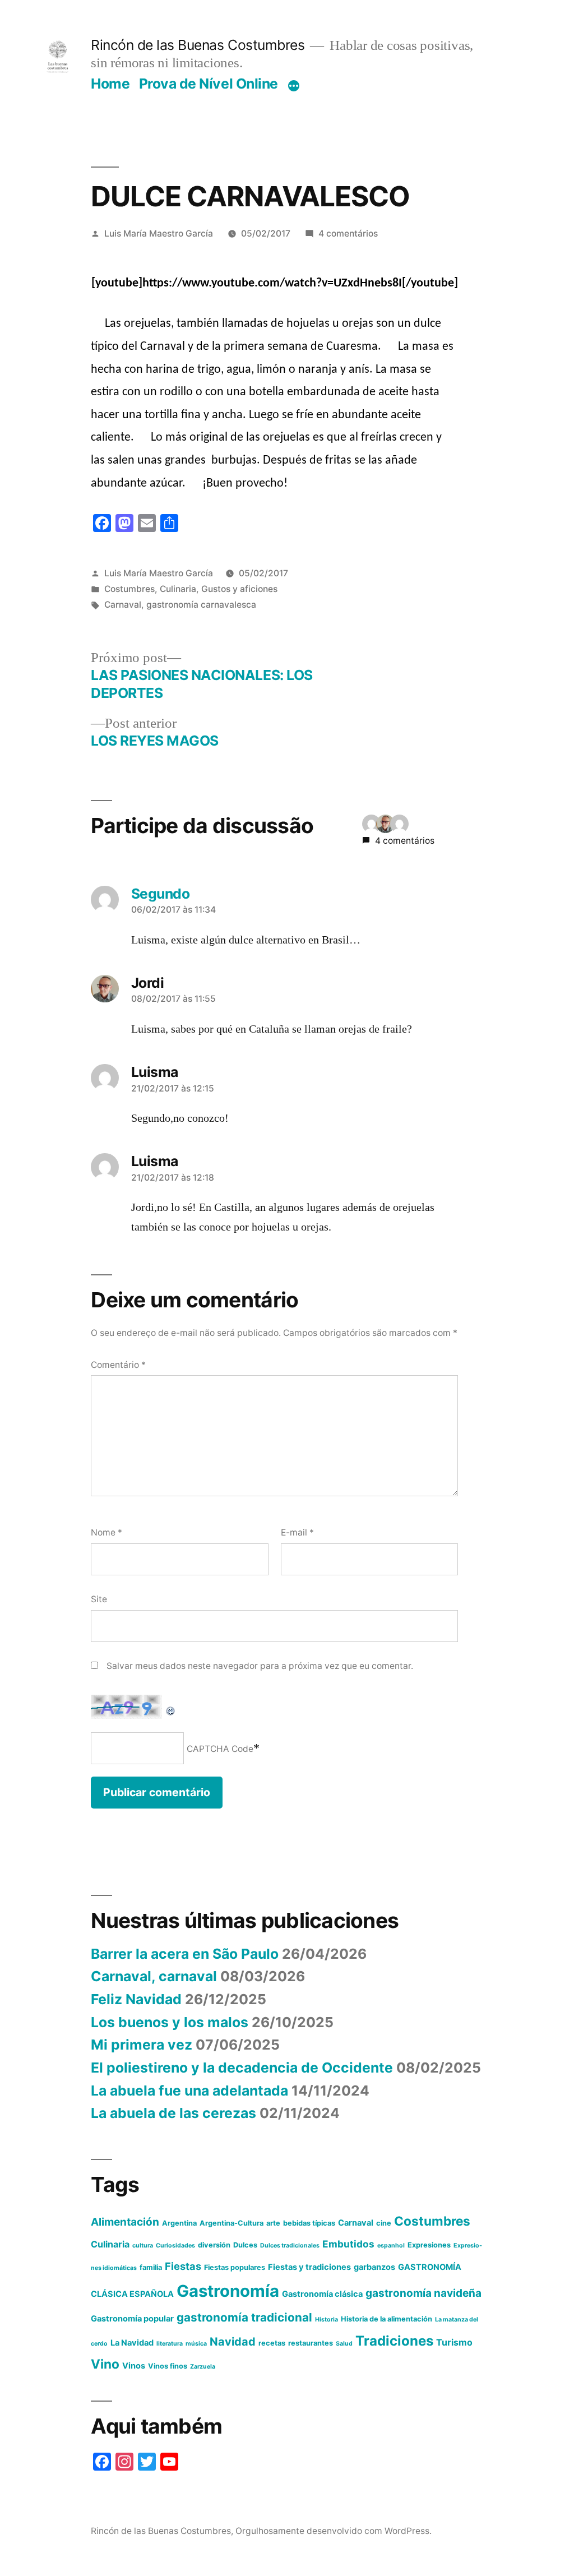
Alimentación (125, 2222)
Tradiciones (394, 2341)
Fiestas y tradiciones (309, 2267)
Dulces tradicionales (290, 2246)
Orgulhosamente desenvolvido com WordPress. (334, 2531)
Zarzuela (203, 2367)
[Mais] (294, 86)
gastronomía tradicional (244, 2317)
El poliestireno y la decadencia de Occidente (242, 2068)
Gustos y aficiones (239, 589)
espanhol (391, 2246)
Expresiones (429, 2245)
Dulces (245, 2245)
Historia (327, 2320)
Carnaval (123, 605)
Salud (344, 2344)
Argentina (179, 2223)
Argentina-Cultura (232, 2223)
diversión (214, 2245)
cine (384, 2223)
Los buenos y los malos (170, 2022)
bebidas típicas (309, 2223)
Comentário (118, 1365)
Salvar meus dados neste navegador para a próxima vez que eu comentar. (260, 1666)
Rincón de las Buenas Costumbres (198, 45)
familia (151, 2267)
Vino (105, 2364)
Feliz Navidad (136, 1999)
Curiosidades (175, 2246)
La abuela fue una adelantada (189, 2091)
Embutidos (348, 2244)
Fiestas (183, 2266)
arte (273, 2223)
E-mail (297, 1532)
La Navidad (132, 2343)
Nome (107, 1532)
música (196, 2344)
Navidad (233, 2342)
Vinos (134, 2366)
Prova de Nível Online (209, 84)
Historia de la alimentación (386, 2319)
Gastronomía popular (132, 2319)
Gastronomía (228, 2291)
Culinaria (178, 589)
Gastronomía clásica (322, 2294)
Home (110, 84)
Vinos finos (168, 2366)
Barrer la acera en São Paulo (185, 1954)
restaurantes (311, 2343)
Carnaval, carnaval (154, 1976)
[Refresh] (171, 1705)
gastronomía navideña (423, 2293)
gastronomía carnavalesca (201, 605)
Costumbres (129, 589)
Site (99, 1599)
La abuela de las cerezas (173, 2113)
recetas (272, 2343)
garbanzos (374, 2267)
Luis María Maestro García (159, 233)
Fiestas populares (235, 2267)
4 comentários (348, 233)
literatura (170, 2344)
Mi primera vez (142, 2045)
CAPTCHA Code (220, 1749)
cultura (143, 2246)
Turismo (454, 2342)
